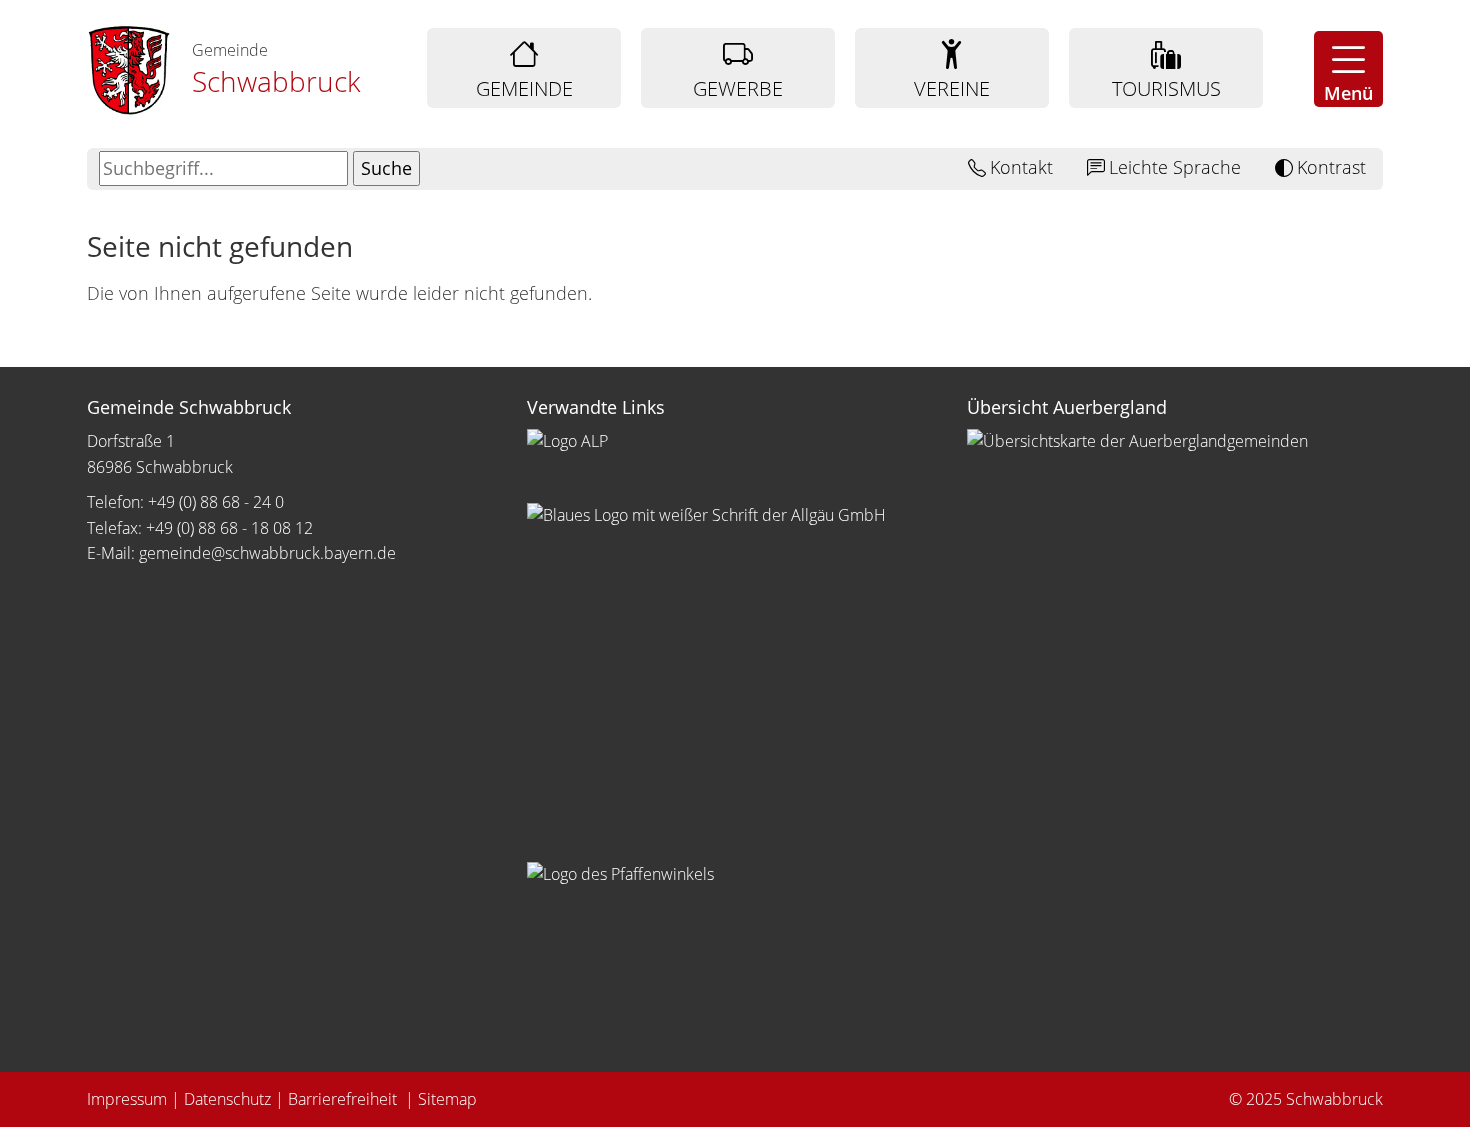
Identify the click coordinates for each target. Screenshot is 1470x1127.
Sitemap (447, 1099)
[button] (1348, 69)
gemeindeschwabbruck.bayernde (267, 553)
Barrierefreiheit (344, 1099)
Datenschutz (227, 1099)
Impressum (127, 1099)
